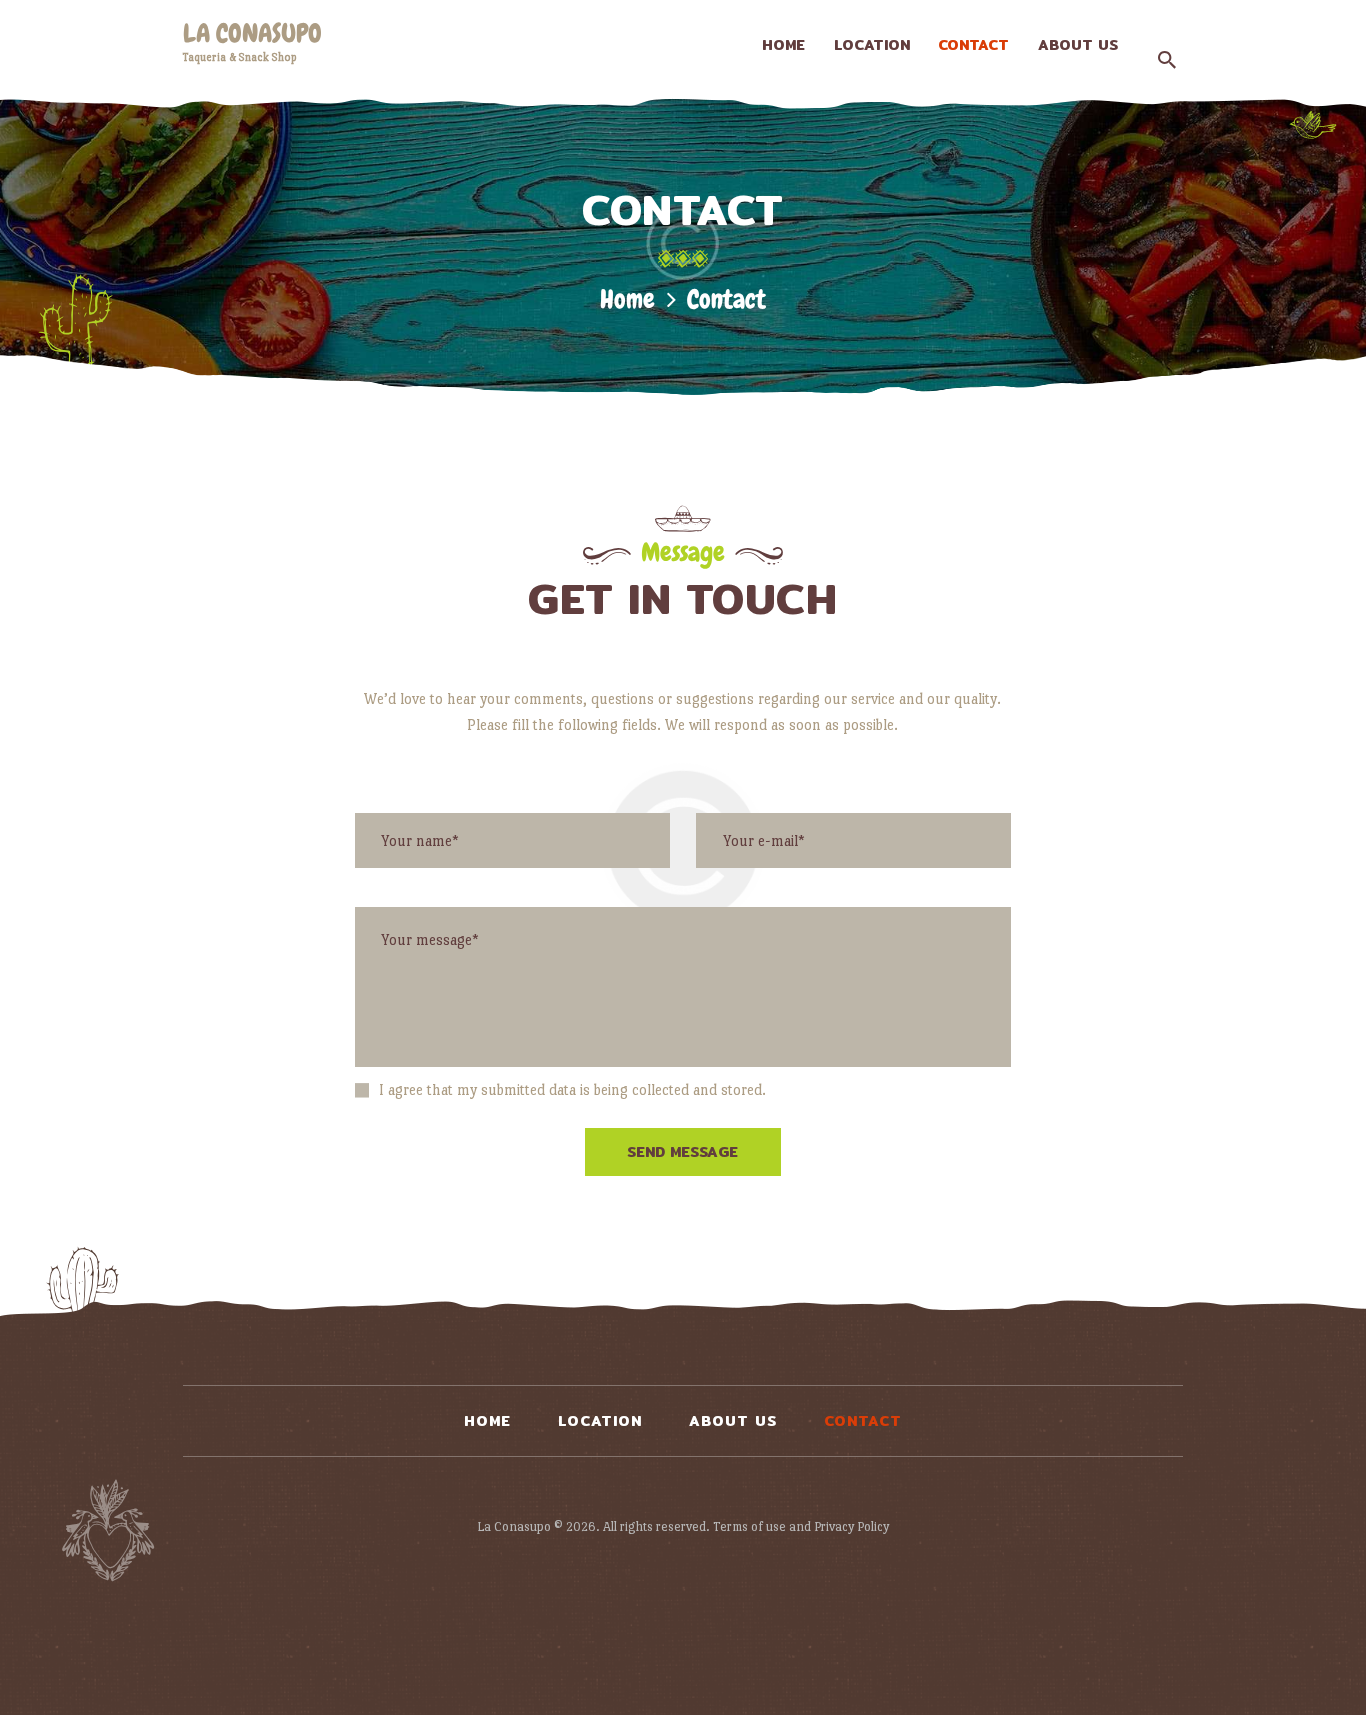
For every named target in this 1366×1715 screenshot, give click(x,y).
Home (627, 299)
